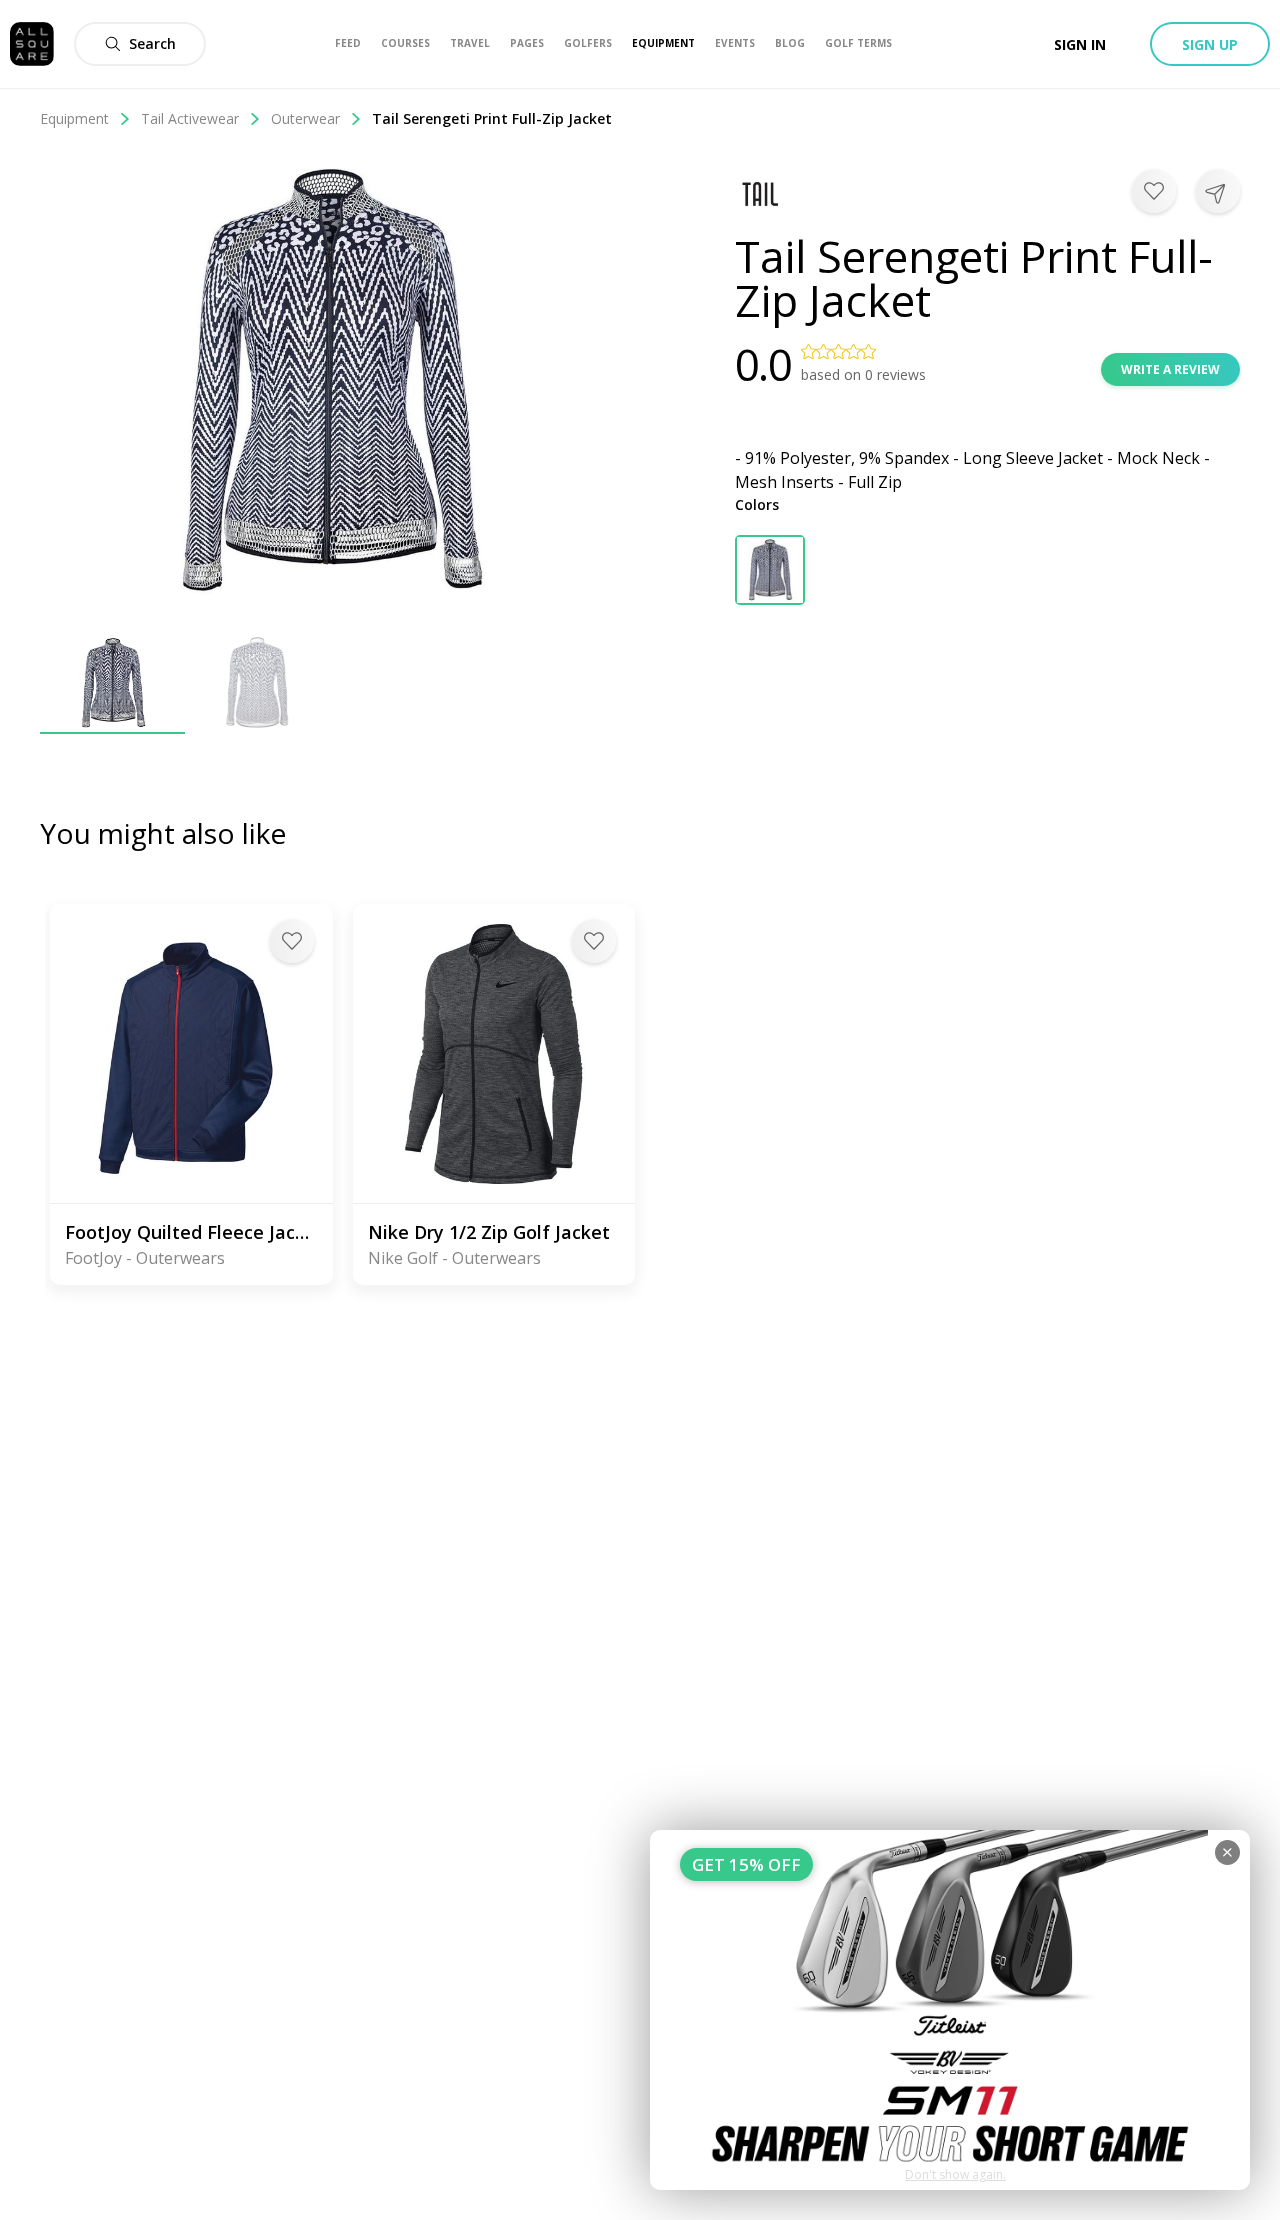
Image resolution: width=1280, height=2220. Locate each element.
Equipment (74, 118)
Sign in (1080, 44)
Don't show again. (955, 2174)
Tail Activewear (190, 118)
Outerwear (305, 118)
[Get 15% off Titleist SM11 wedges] (950, 2010)
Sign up (1210, 44)
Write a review (1170, 369)
